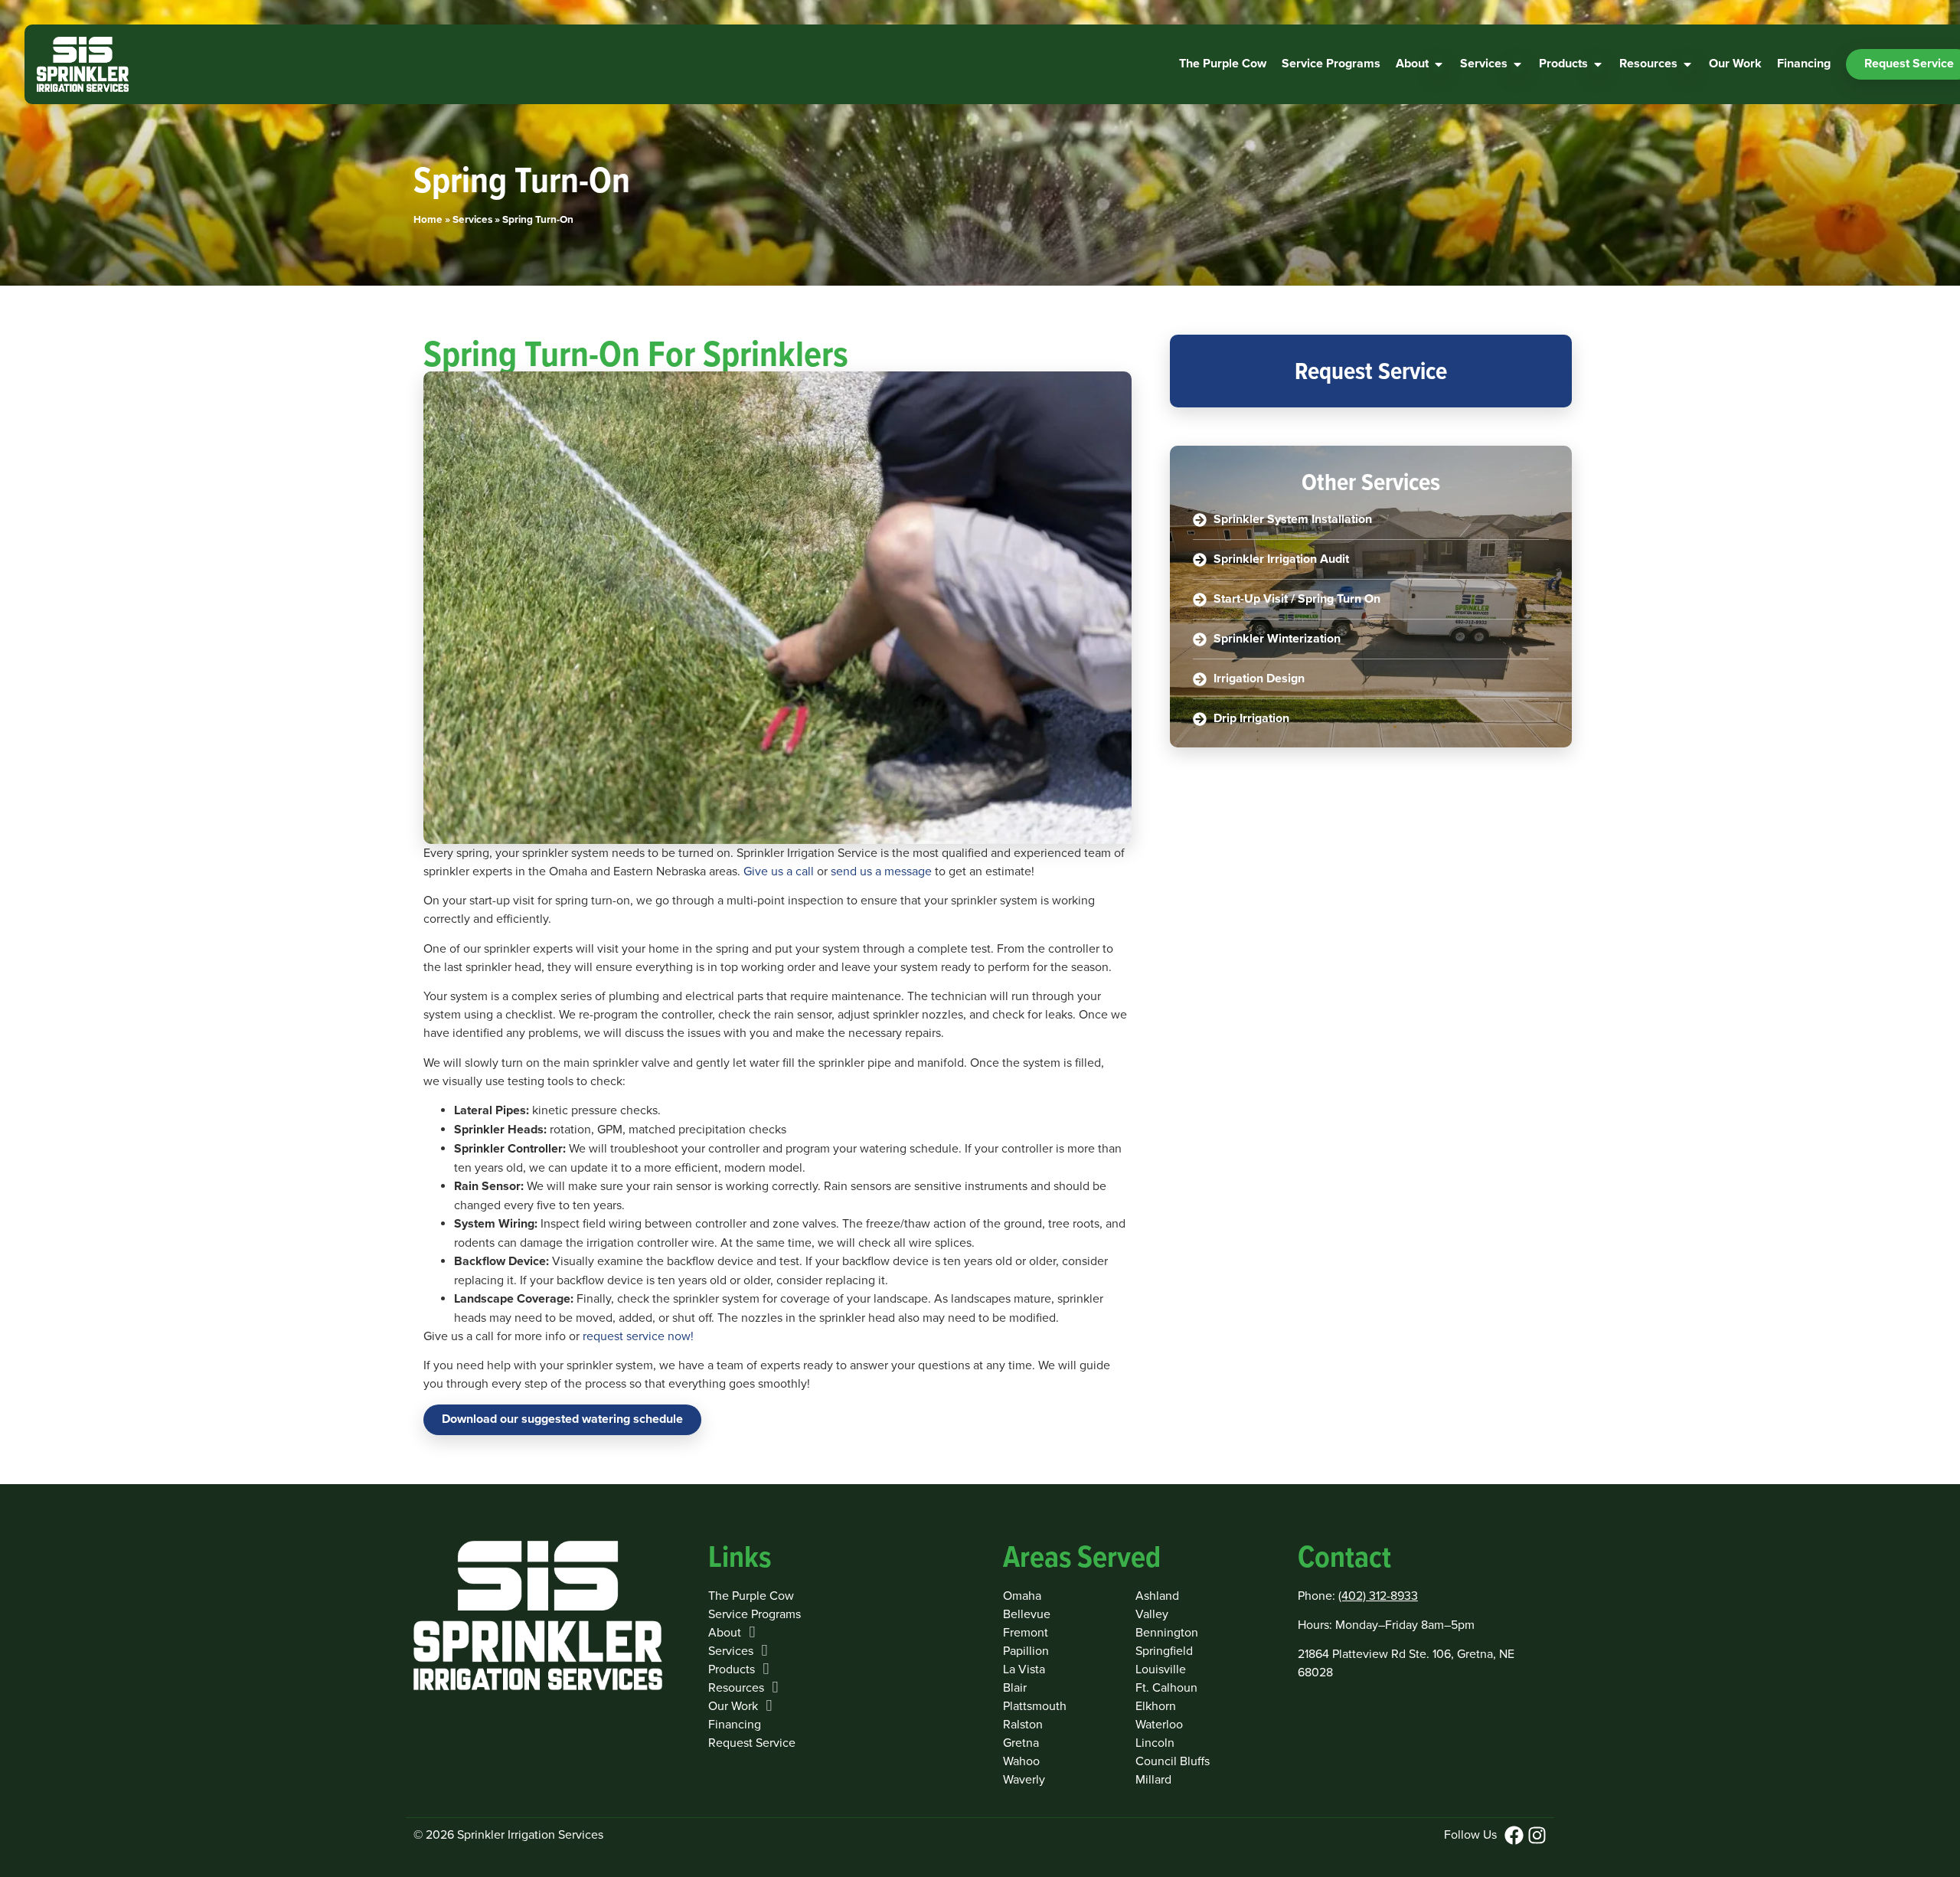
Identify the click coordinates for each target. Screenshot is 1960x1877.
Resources (736, 1688)
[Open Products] (1598, 64)
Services (472, 220)
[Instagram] (1537, 1835)
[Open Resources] (1687, 64)
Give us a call (779, 871)
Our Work (733, 1706)
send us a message (881, 871)
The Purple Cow (751, 1596)
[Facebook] (1514, 1835)
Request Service (752, 1743)
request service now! (638, 1336)
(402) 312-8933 (1378, 1596)
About (725, 1633)
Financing (735, 1725)
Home (428, 220)
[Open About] (1439, 64)
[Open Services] (1517, 64)
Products (732, 1669)
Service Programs (755, 1614)
